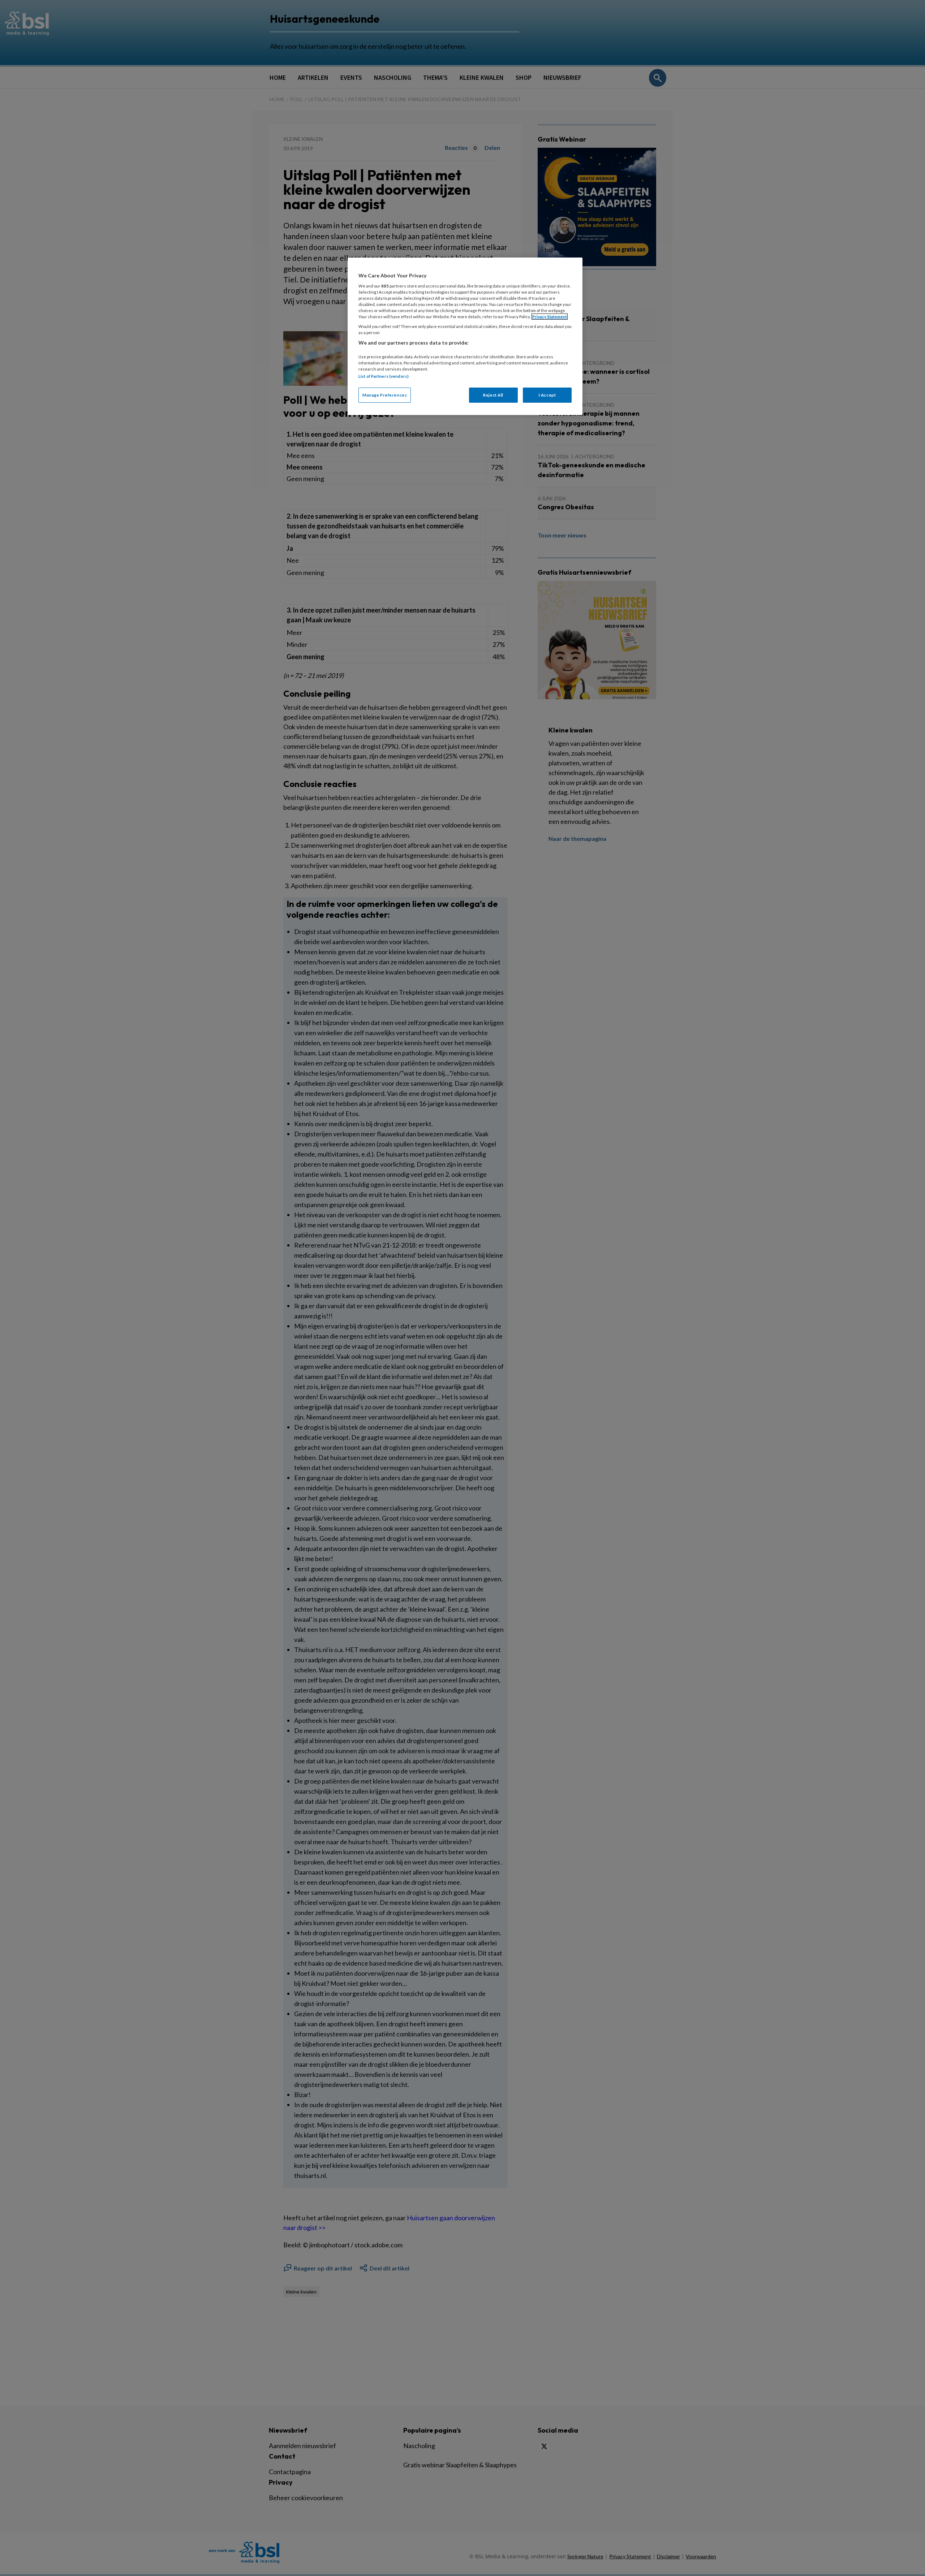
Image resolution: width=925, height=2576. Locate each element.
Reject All (493, 395)
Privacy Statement (550, 317)
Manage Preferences (385, 395)
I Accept (547, 395)
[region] (465, 336)
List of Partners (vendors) (384, 376)
